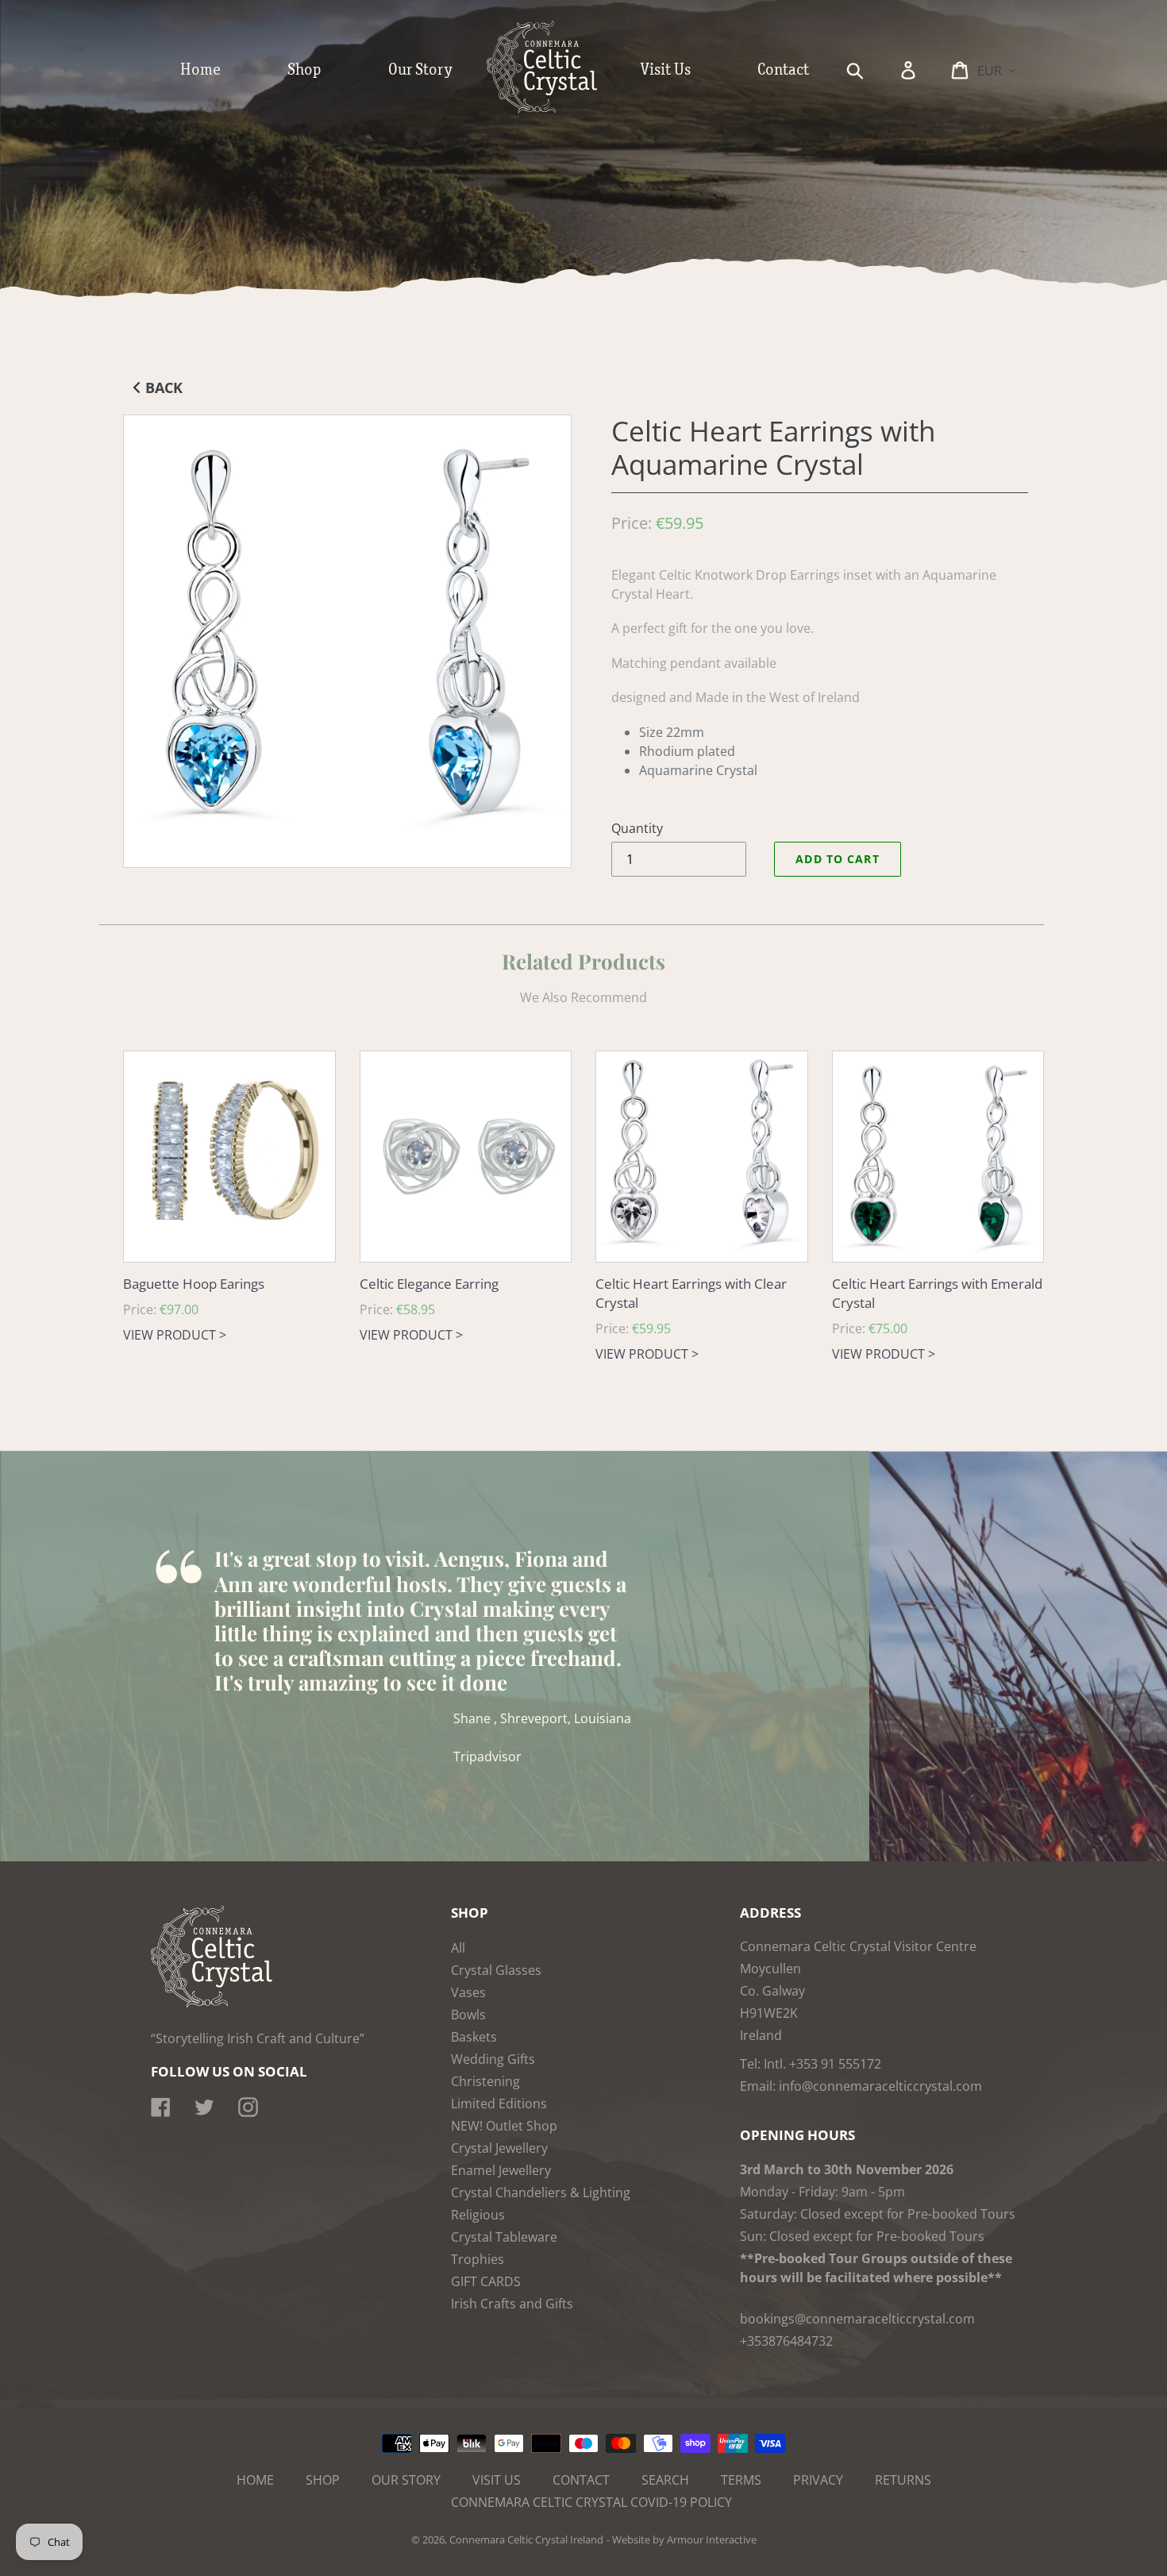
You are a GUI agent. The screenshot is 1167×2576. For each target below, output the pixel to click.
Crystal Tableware (504, 2237)
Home (255, 2480)
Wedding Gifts (493, 2059)
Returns (903, 2480)
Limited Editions (499, 2104)
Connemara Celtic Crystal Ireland (526, 2539)
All (458, 1948)
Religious (478, 2215)
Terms (741, 2480)
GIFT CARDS (486, 2281)
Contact (581, 2480)
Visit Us (497, 2480)
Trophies (478, 2259)
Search (665, 2480)
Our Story (406, 2480)
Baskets (474, 2037)
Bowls (468, 2015)
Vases (468, 1992)
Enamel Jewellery (501, 2170)
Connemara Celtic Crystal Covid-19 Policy (591, 2502)
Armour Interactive (712, 2539)
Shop (323, 2480)
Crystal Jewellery (499, 2148)
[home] (558, 110)
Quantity (637, 828)
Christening (485, 2081)
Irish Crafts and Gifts (512, 2304)
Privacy (818, 2480)
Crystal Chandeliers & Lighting (541, 2192)
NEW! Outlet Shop (504, 2126)
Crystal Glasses (496, 1970)
